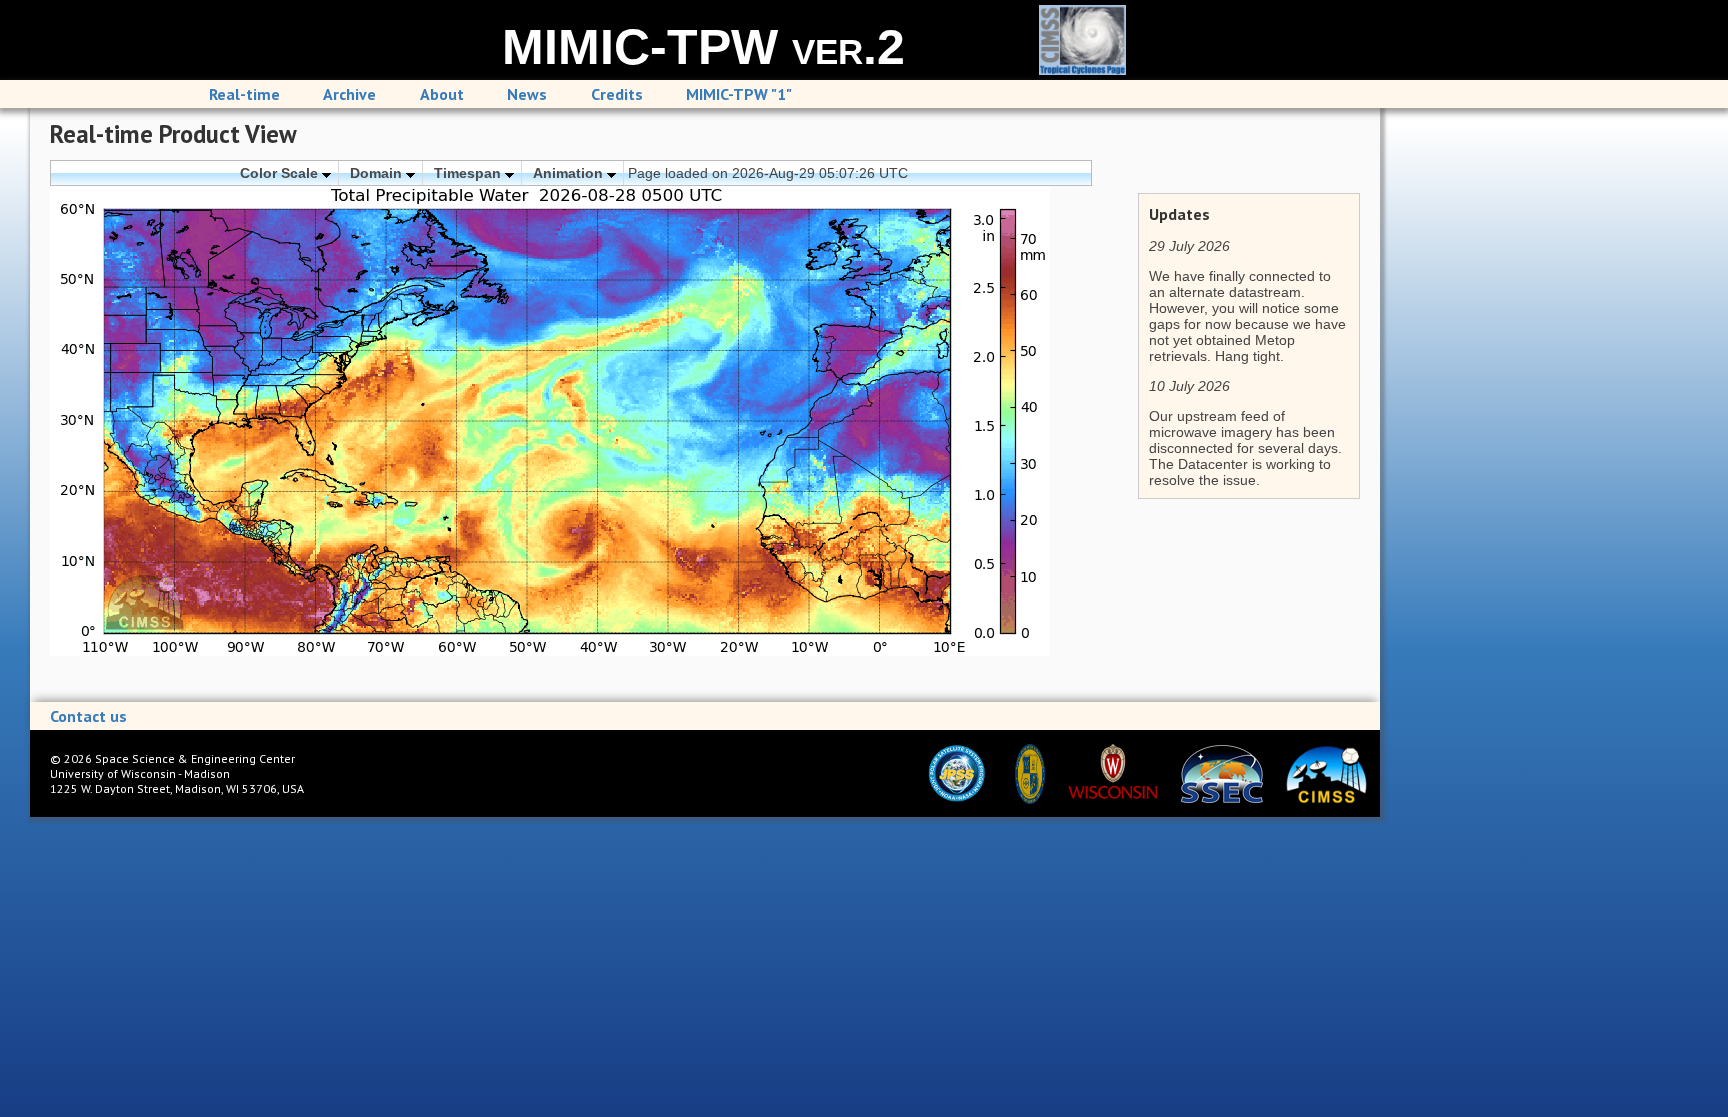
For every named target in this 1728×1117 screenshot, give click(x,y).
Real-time (244, 94)
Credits (617, 94)
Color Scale (281, 173)
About (442, 94)
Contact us (88, 716)
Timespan (469, 173)
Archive (349, 94)
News (527, 94)
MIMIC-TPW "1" (739, 94)
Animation (570, 173)
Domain (378, 173)
